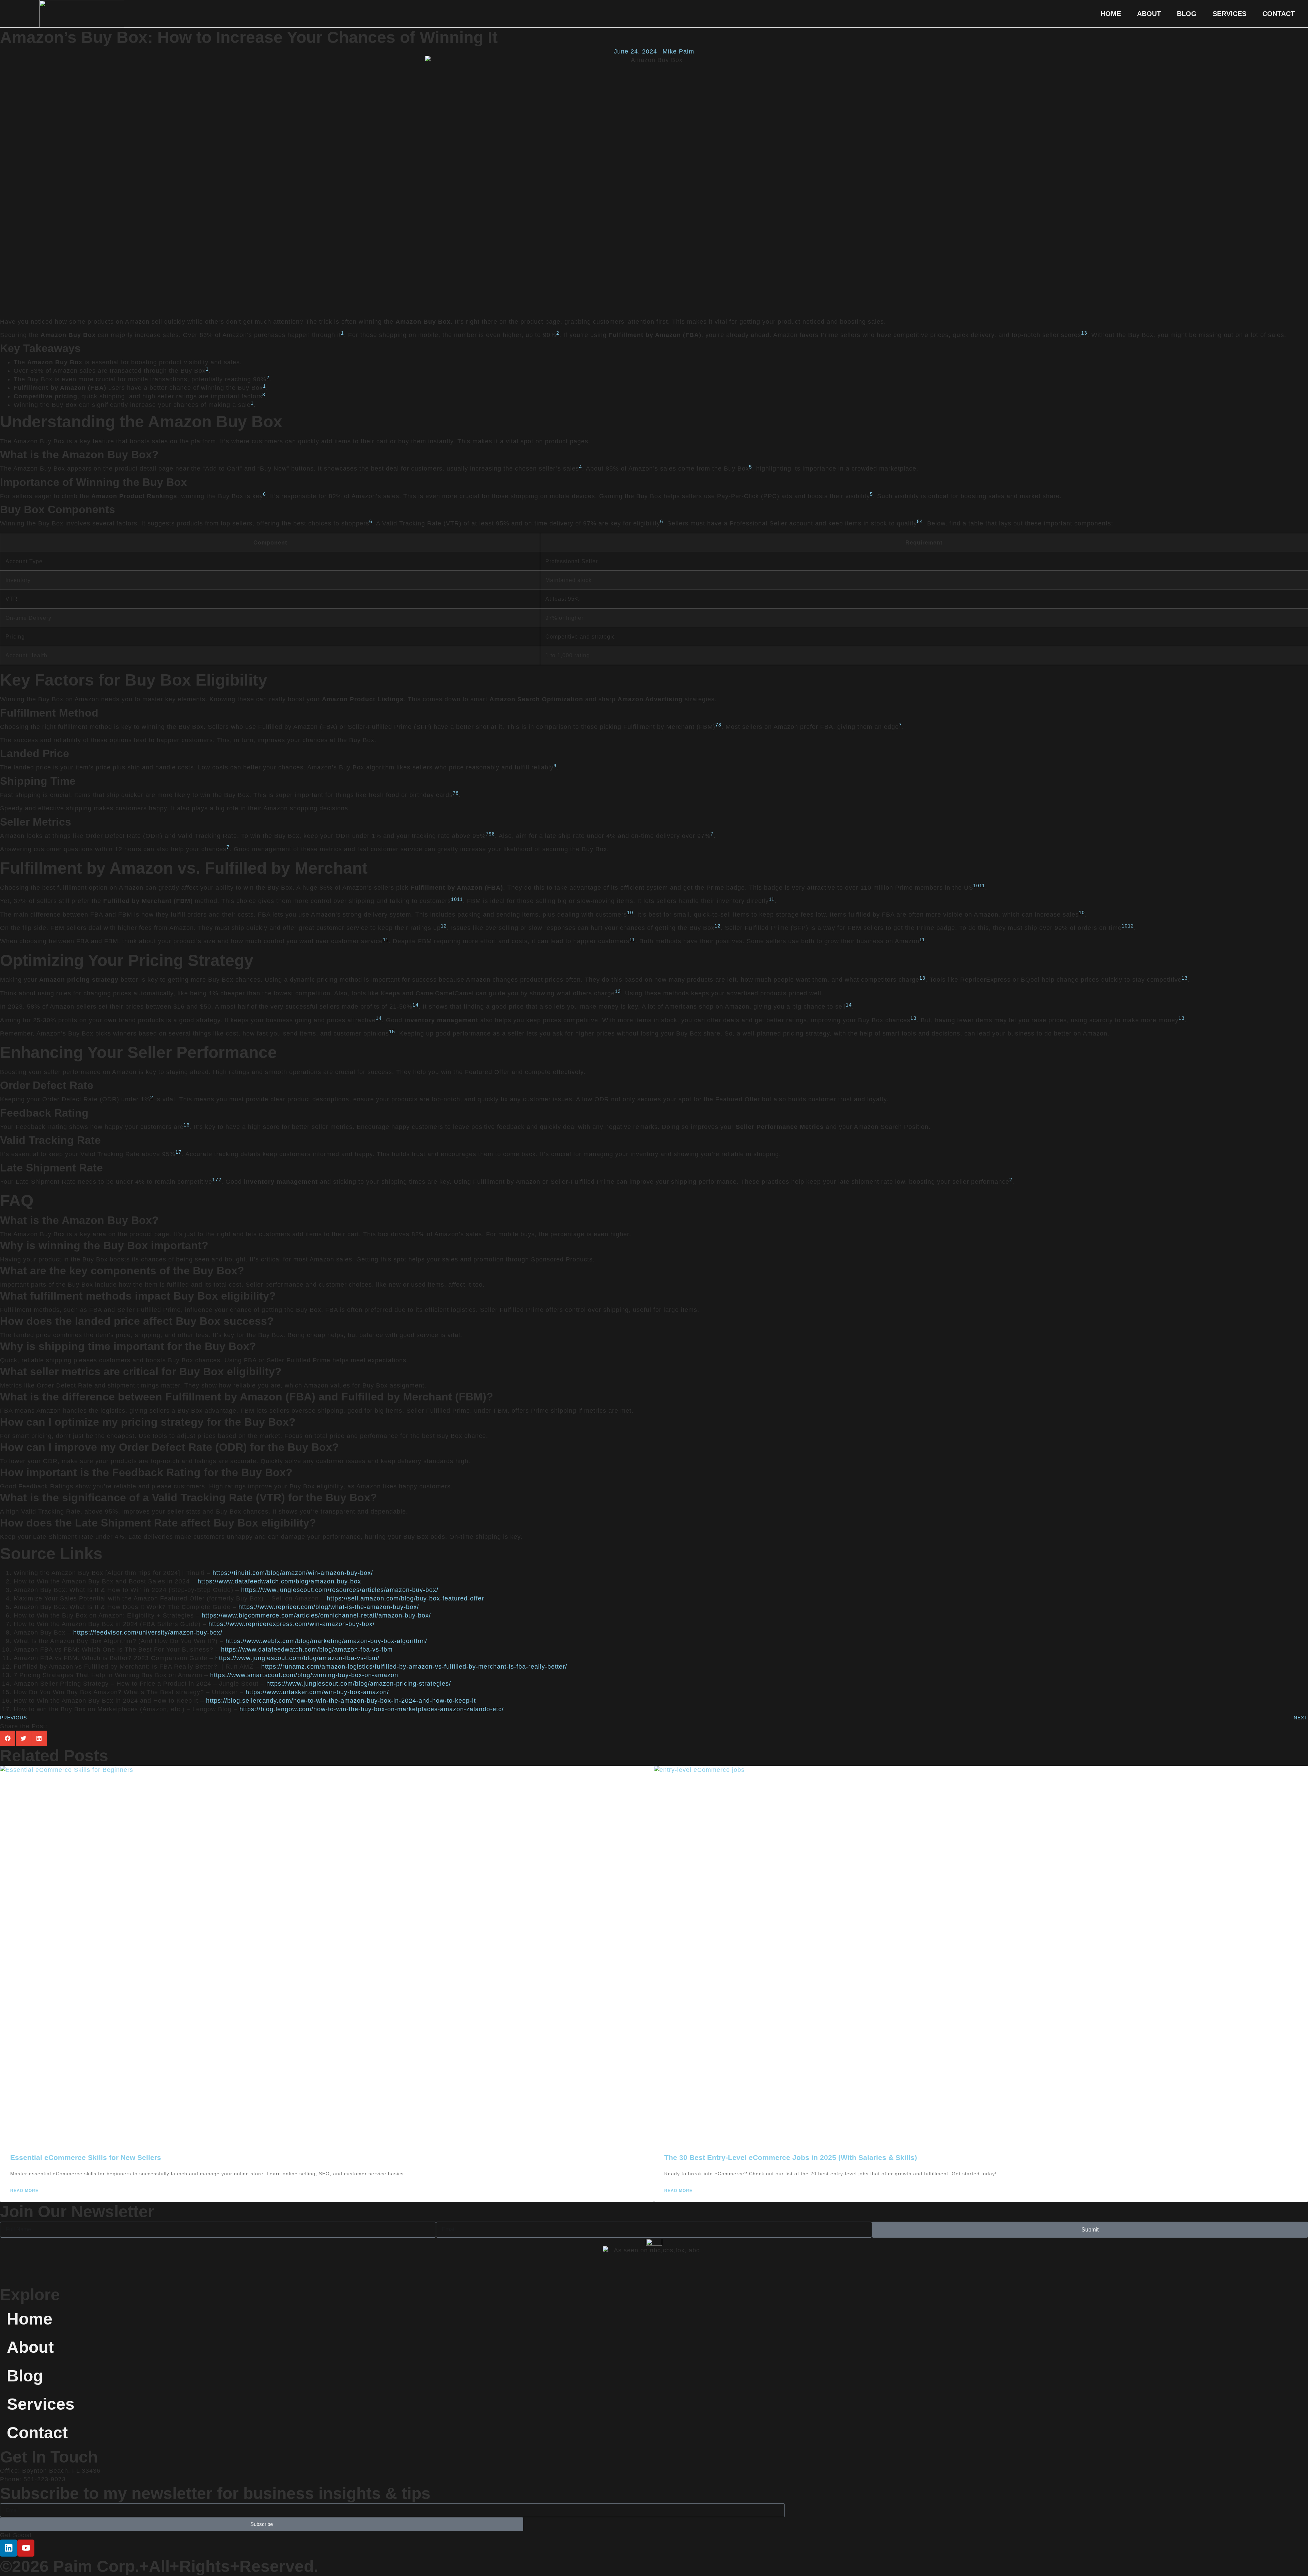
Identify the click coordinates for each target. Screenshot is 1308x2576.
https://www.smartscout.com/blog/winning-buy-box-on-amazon (304, 1675)
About (1149, 14)
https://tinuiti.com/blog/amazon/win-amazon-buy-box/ (293, 1573)
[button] (8, 1738)
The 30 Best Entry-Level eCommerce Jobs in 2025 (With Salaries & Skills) (791, 2157)
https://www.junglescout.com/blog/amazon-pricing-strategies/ (359, 1684)
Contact (1279, 14)
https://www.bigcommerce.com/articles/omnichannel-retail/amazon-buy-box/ (316, 1615)
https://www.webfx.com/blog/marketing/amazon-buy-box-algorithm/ (326, 1641)
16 (187, 1125)
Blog (1187, 14)
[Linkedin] (9, 2548)
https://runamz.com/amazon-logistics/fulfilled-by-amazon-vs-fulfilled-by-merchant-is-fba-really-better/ (414, 1667)
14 (416, 1005)
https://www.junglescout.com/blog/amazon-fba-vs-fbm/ (297, 1658)
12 (444, 926)
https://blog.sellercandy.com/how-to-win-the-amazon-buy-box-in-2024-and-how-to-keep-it (341, 1701)
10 (976, 886)
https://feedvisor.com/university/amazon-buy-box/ (148, 1632)
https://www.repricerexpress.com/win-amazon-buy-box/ (292, 1624)
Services (1229, 14)
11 (982, 886)
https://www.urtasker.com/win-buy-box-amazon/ (317, 1692)
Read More (24, 2191)
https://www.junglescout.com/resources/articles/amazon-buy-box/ (340, 1590)
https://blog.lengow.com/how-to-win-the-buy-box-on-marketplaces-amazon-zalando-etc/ (372, 1709)
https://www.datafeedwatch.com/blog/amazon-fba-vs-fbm (307, 1650)
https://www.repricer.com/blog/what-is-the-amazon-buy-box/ (329, 1607)
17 (178, 1152)
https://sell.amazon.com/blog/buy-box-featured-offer (405, 1598)
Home (1111, 14)
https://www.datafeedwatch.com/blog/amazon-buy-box (279, 1581)
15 (392, 1032)
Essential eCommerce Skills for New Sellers (86, 2157)
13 (922, 978)
